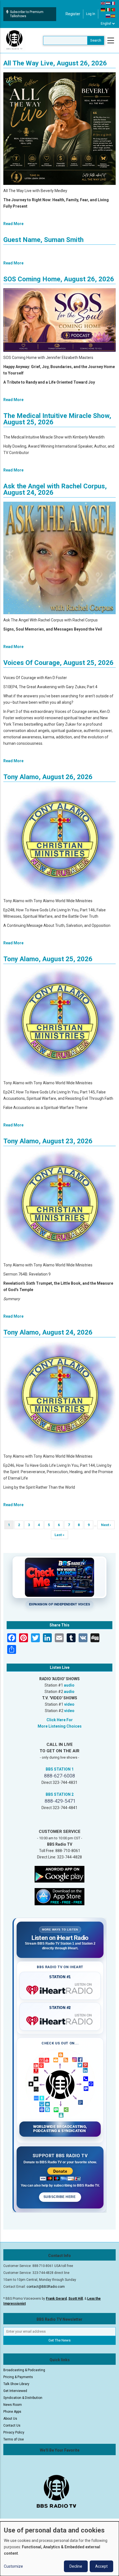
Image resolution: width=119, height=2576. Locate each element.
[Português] (113, 9)
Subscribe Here (60, 2197)
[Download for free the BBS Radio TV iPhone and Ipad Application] (59, 1896)
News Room (13, 2405)
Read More (13, 224)
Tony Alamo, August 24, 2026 (48, 1332)
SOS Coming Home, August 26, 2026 (59, 279)
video (69, 1704)
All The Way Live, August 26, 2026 (55, 63)
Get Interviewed (15, 2391)
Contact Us (12, 2425)
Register (73, 14)
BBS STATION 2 (60, 1794)
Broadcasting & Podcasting (24, 2370)
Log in (91, 14)
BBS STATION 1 (60, 1769)
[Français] (113, 3)
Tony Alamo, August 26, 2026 (48, 777)
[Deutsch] (103, 9)
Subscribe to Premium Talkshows (27, 14)
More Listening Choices (60, 1726)
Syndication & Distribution (23, 2398)
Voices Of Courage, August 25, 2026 (58, 663)
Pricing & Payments (18, 2377)
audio (69, 1685)
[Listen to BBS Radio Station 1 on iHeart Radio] (60, 1989)
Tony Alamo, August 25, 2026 (48, 959)
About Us (10, 2419)
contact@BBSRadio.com (46, 2287)
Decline (76, 2566)
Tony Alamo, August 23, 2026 (48, 1141)
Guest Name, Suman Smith (43, 240)
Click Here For (60, 1720)
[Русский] (108, 16)
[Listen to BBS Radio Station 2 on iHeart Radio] (60, 2020)
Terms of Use (14, 2439)
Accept (101, 2566)
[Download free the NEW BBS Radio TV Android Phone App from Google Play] (59, 1874)
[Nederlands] (108, 3)
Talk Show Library (16, 2384)
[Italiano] (108, 9)
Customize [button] (13, 2566)
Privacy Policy (14, 2432)
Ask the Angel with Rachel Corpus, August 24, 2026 (55, 489)
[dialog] (59, 2549)
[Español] (113, 16)
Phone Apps (12, 2412)
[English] (103, 3)
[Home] (14, 40)
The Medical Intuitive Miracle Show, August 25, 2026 (57, 419)
